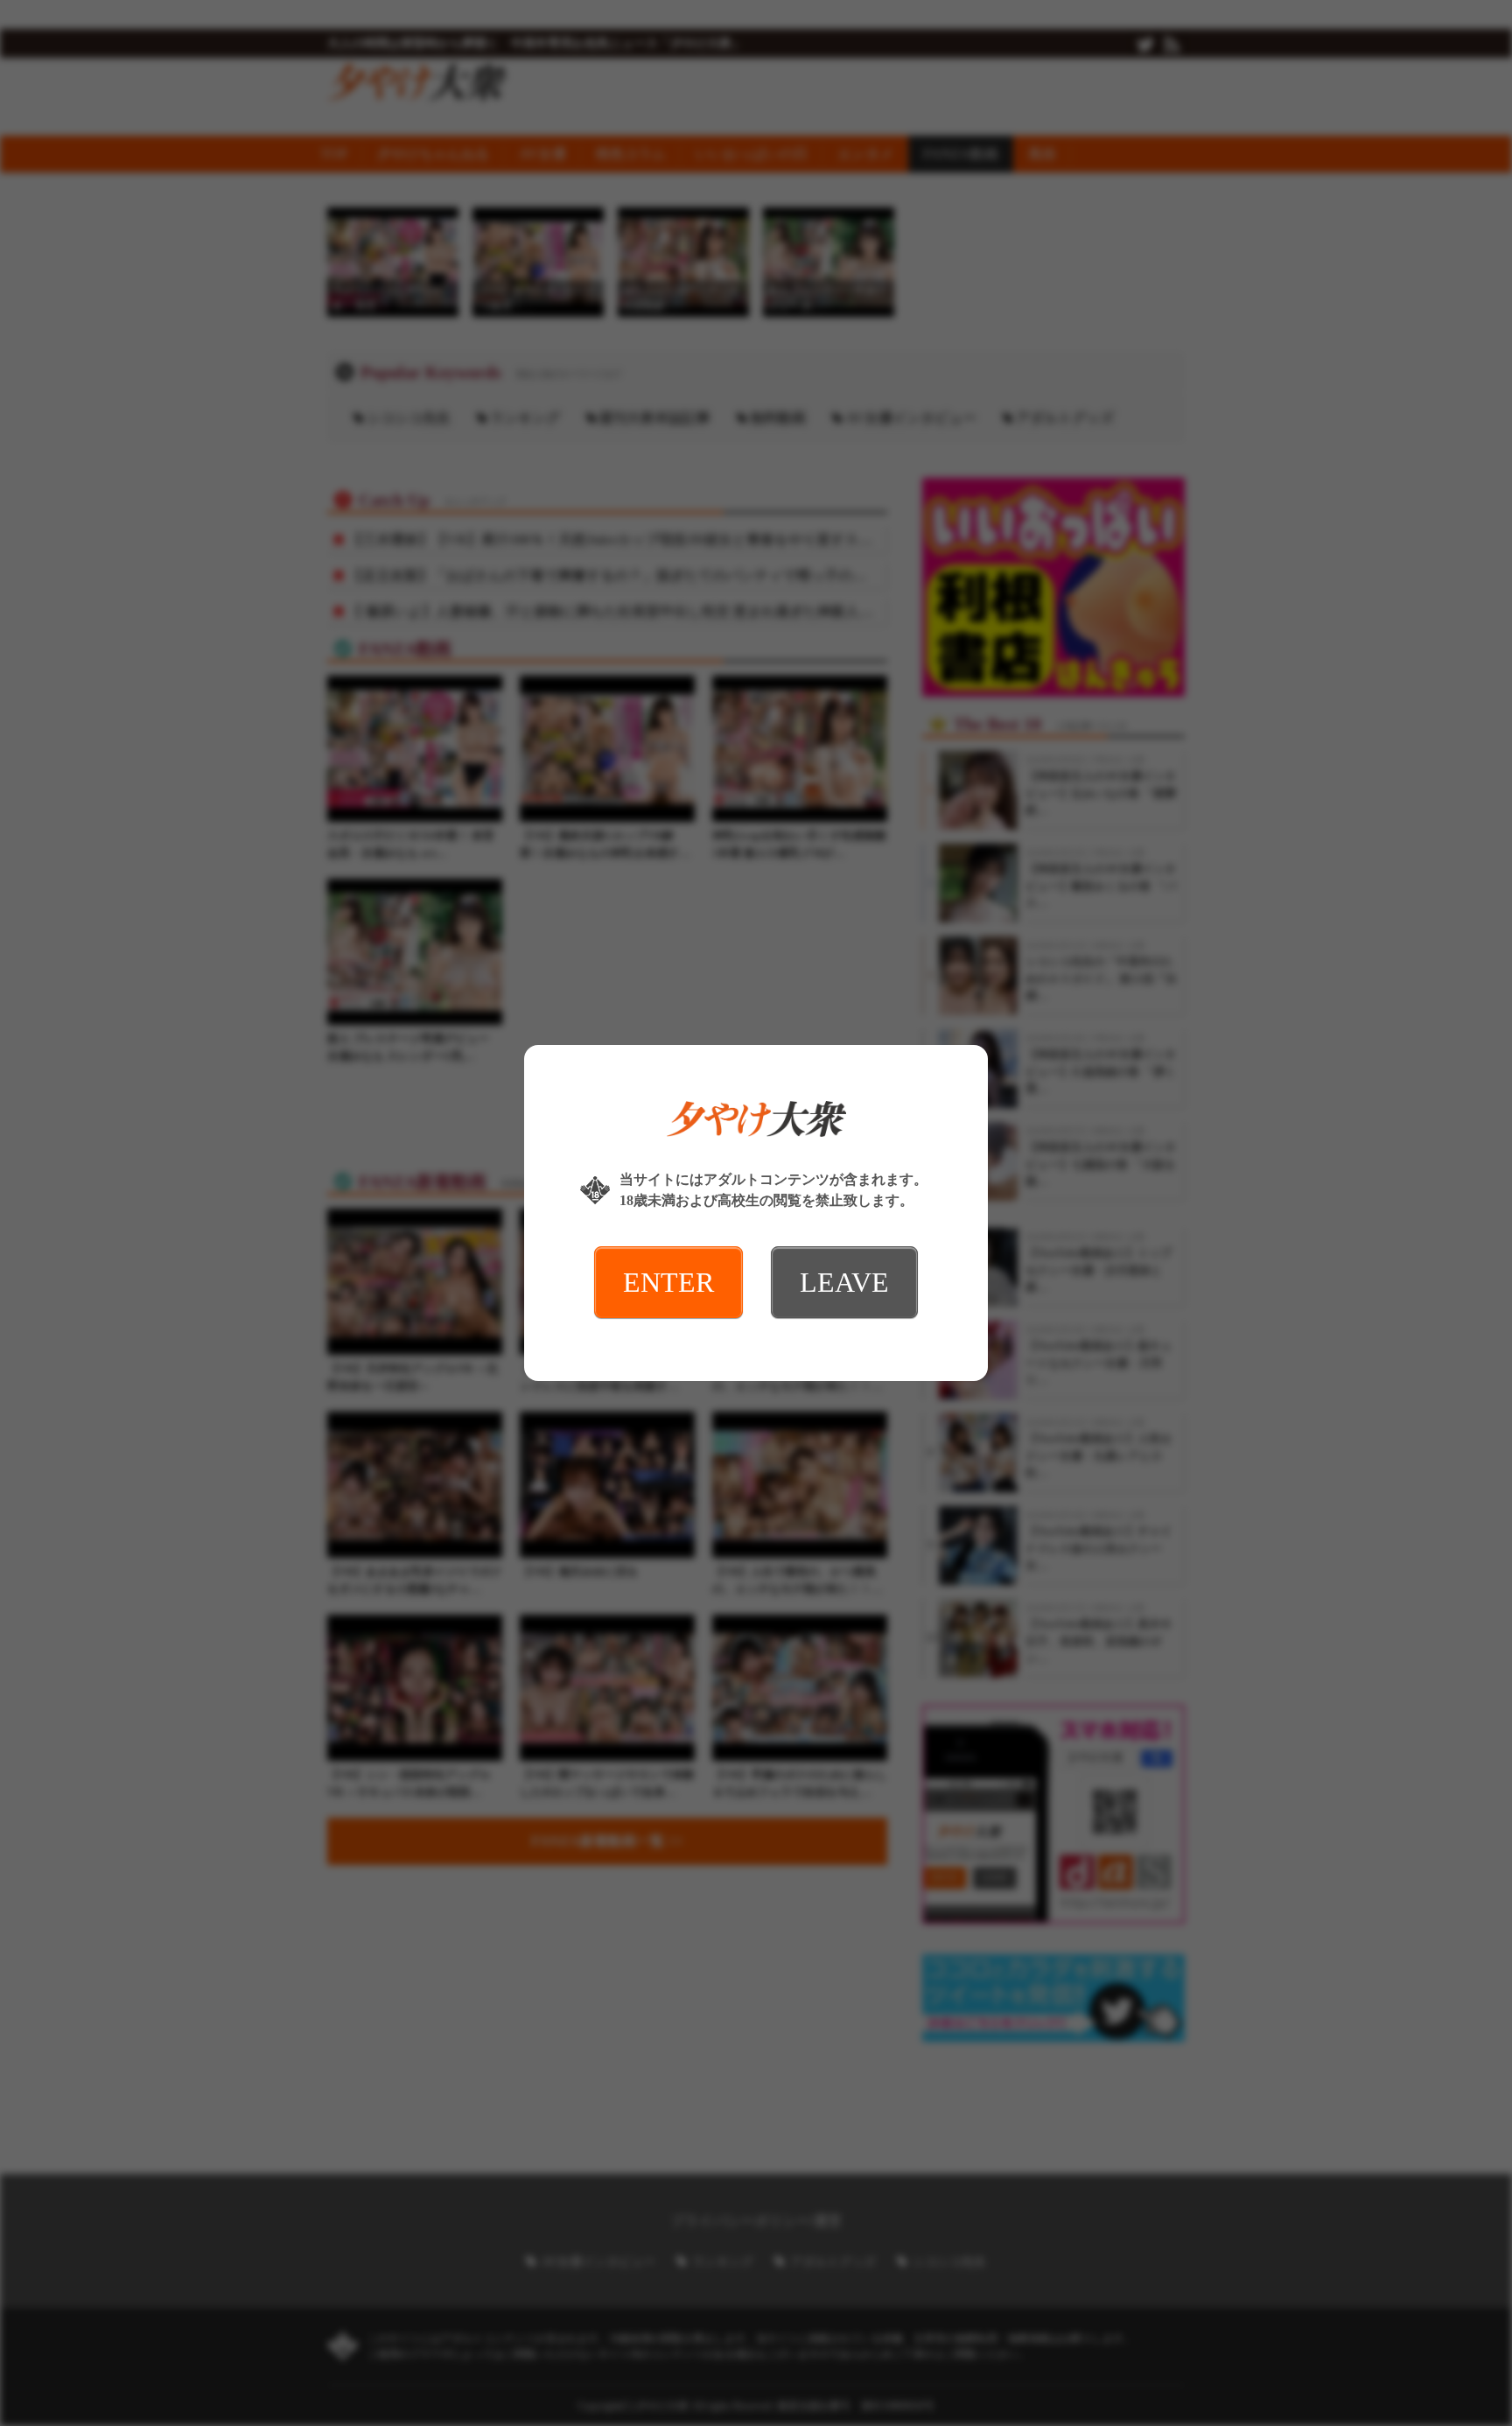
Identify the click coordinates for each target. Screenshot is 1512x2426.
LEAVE (844, 1282)
